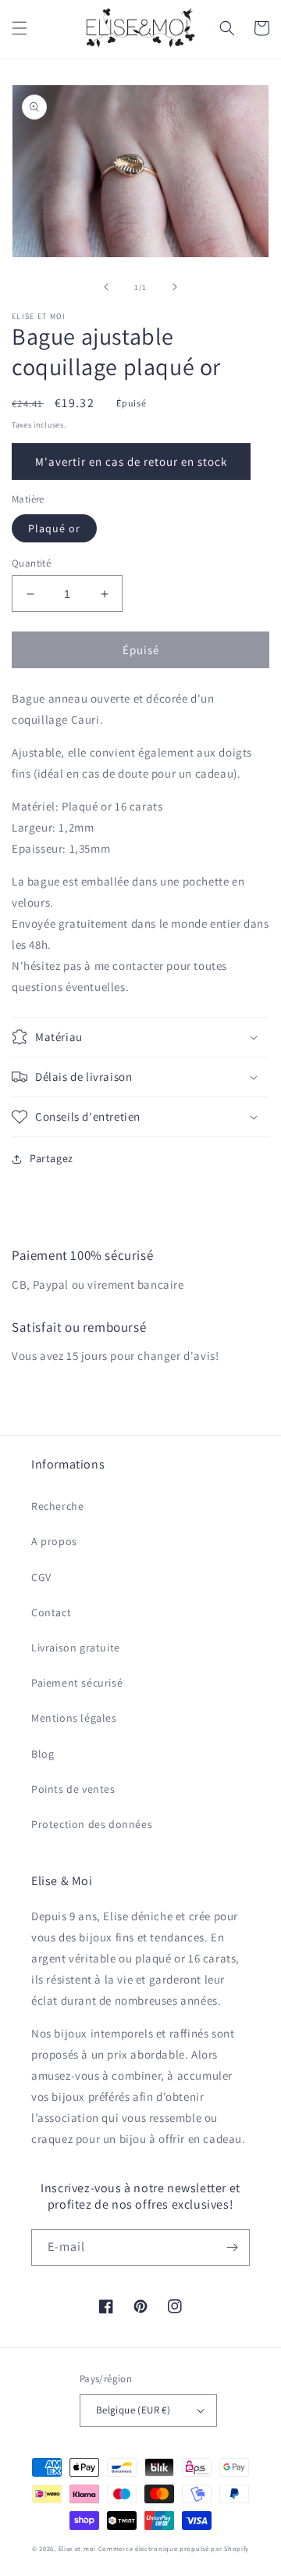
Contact (51, 1612)
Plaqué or (54, 528)
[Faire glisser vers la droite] (175, 287)
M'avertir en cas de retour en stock (131, 462)
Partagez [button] (52, 1158)
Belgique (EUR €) (133, 2410)
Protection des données (92, 1824)
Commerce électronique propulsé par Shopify (174, 2548)
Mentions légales (74, 1718)
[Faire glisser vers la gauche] (106, 287)
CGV (41, 1577)
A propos (54, 1541)
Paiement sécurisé (77, 1683)
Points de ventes (73, 1789)
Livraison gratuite (76, 1648)
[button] (20, 28)
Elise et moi (77, 2548)
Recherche (57, 1506)
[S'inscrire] (232, 2247)
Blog (43, 1754)
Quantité (31, 563)
